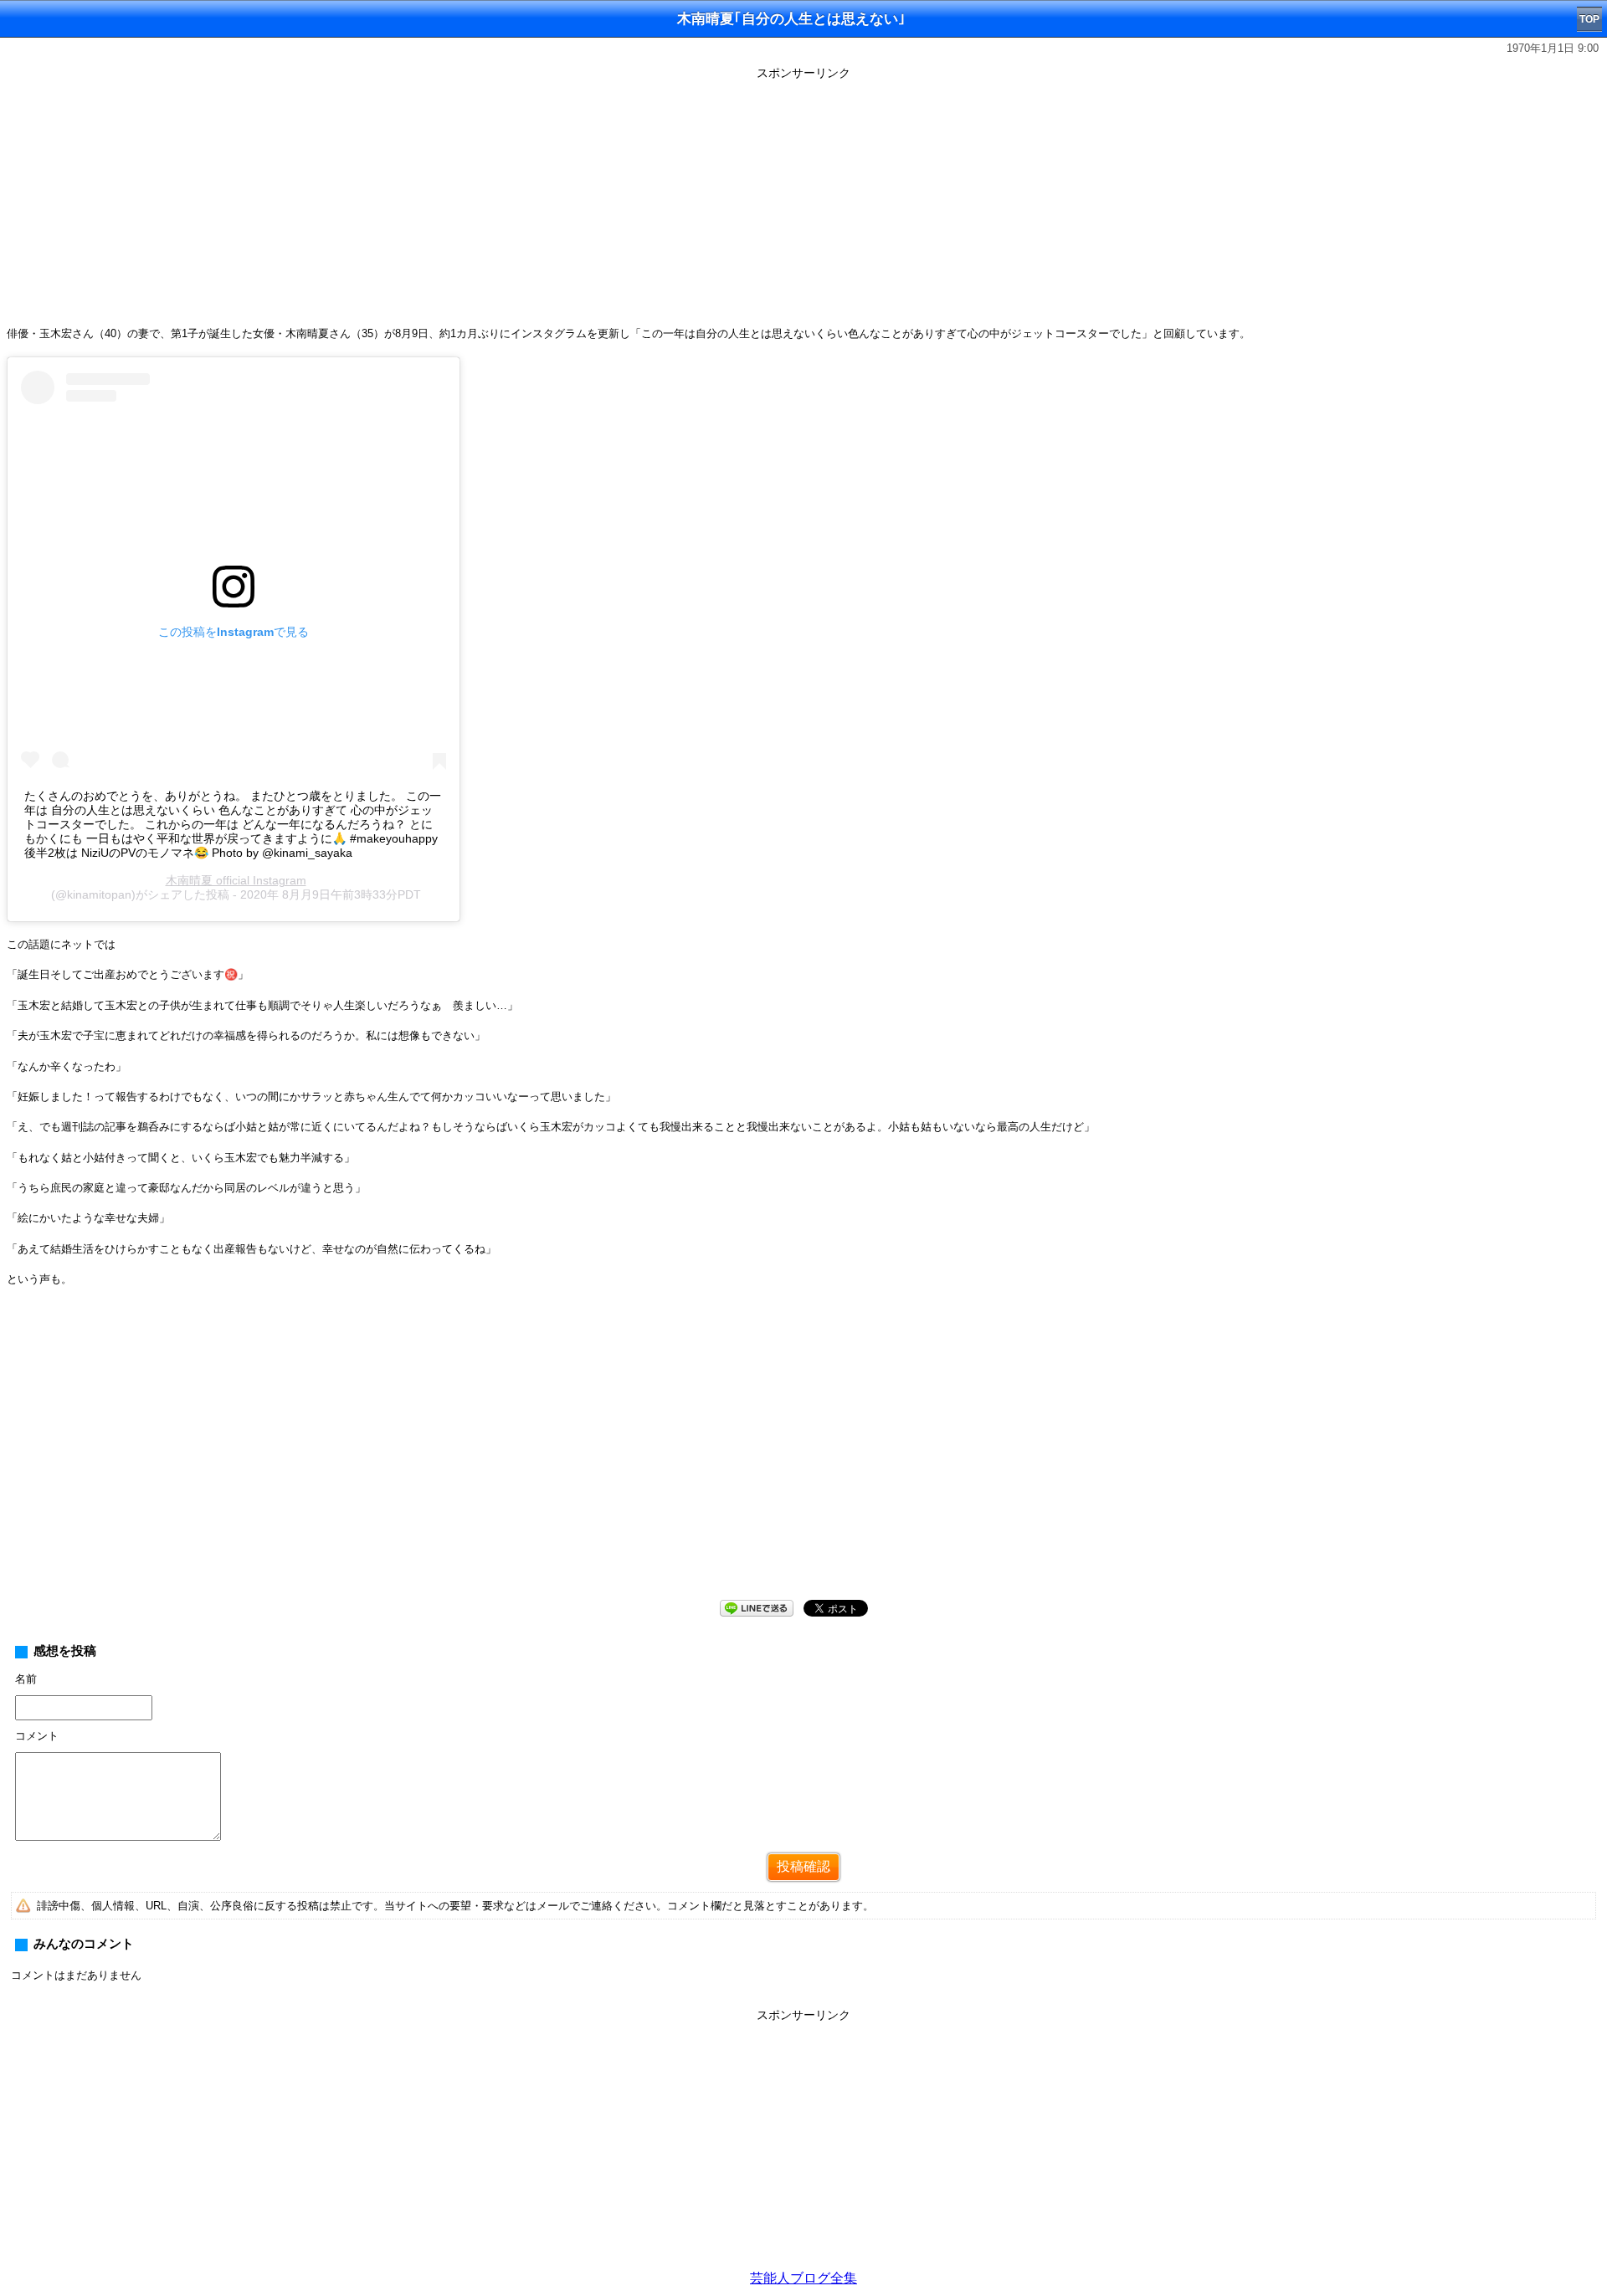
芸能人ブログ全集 (803, 2278)
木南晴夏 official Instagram (236, 880)
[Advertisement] (803, 202)
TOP (1589, 19)
